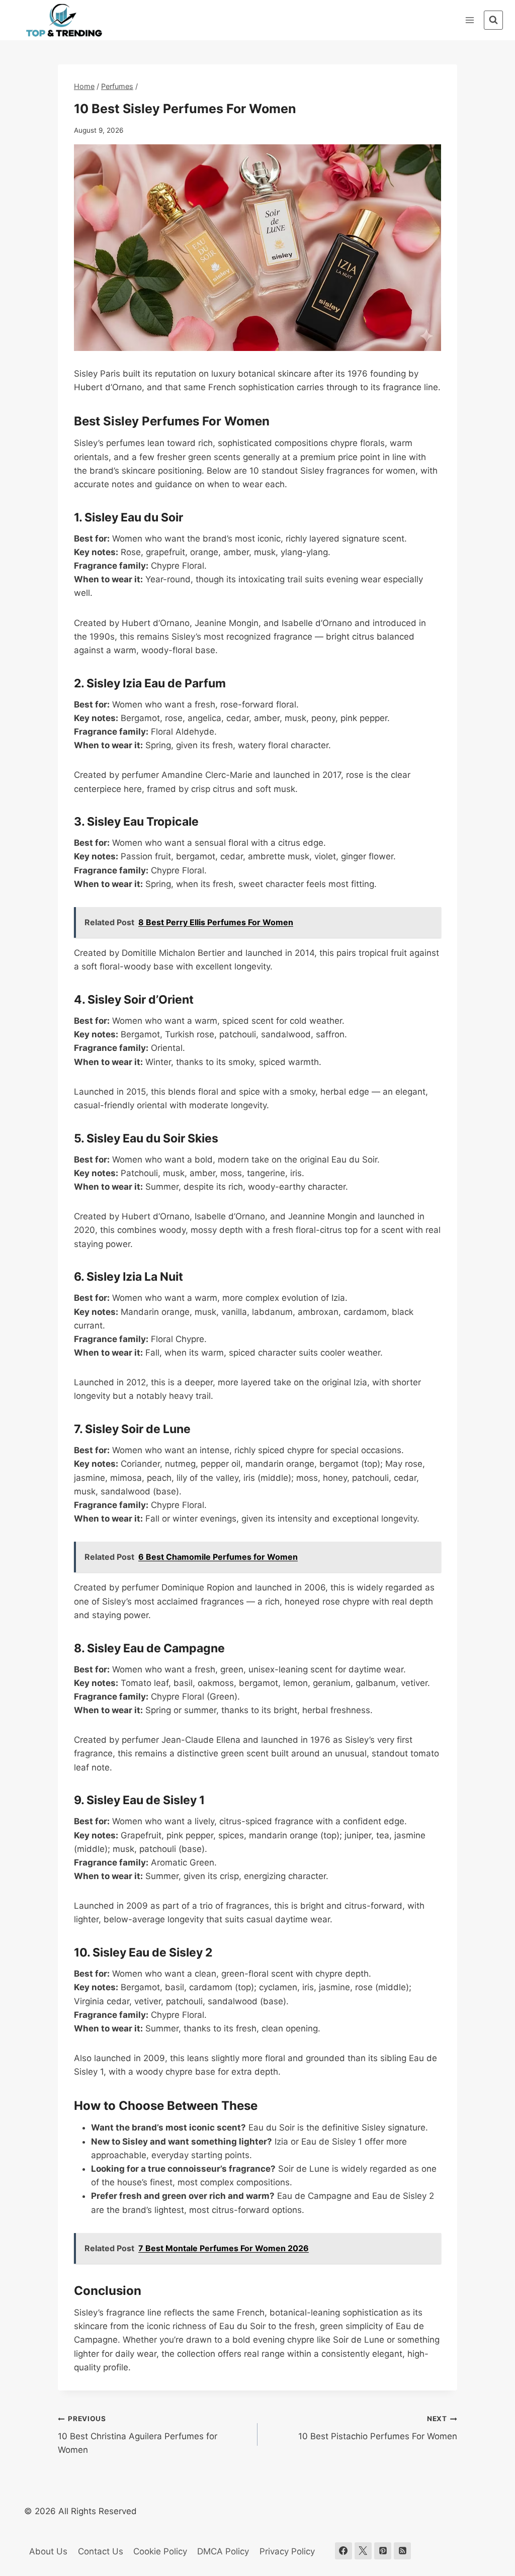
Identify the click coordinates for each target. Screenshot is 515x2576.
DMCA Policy (223, 2551)
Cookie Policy (160, 2551)
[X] (363, 2551)
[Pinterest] (383, 2551)
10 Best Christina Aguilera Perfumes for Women (138, 2435)
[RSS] (402, 2551)
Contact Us (101, 2551)
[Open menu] (469, 20)
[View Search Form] (493, 20)
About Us (48, 2551)
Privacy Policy (287, 2551)
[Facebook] (344, 2551)
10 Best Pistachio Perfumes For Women (378, 2428)
